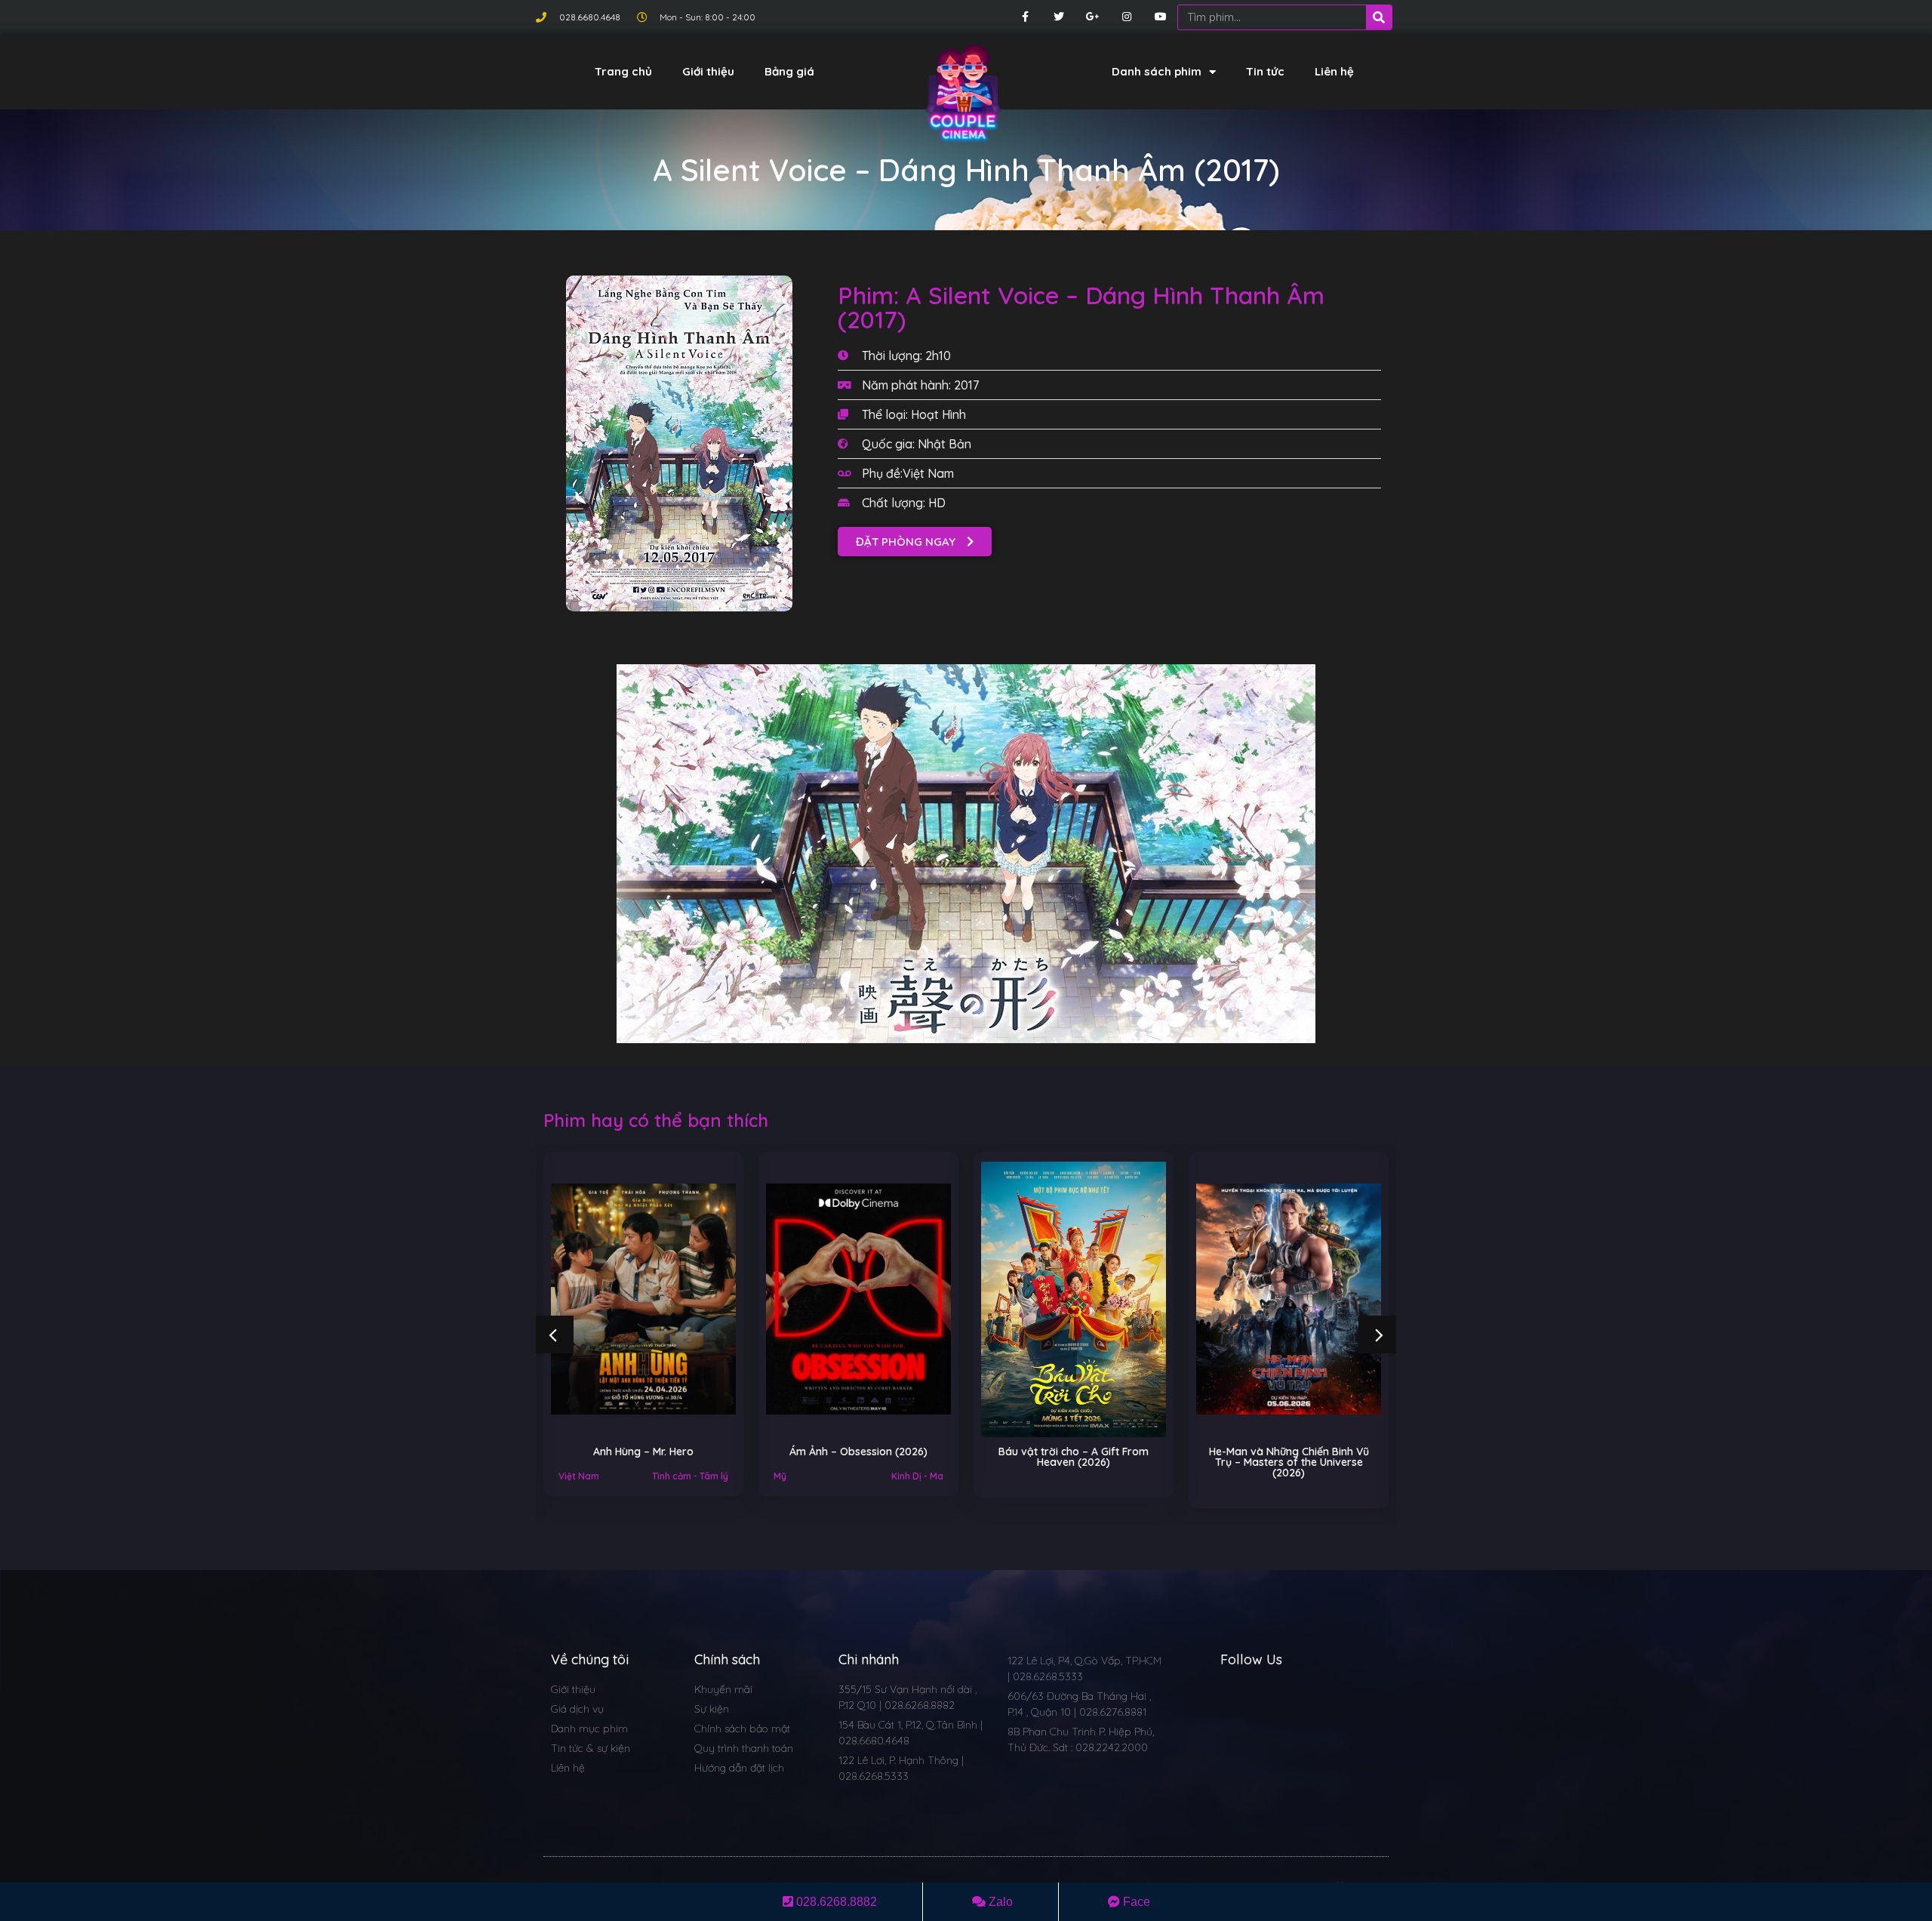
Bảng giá (789, 71)
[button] (915, 542)
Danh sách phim (1157, 71)
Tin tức (1265, 71)
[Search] (1379, 17)
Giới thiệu (708, 71)
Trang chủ (623, 71)
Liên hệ (1334, 71)
